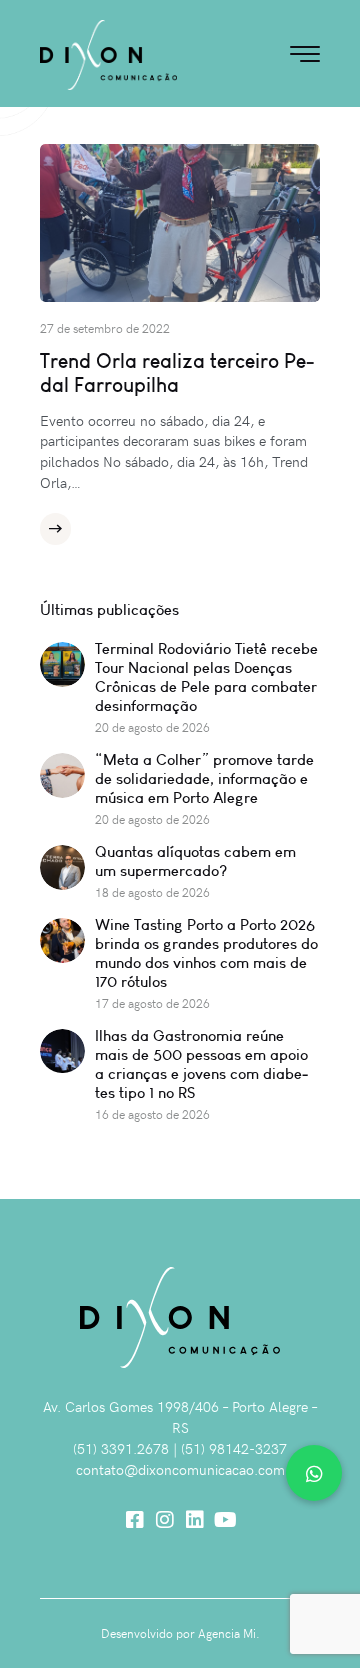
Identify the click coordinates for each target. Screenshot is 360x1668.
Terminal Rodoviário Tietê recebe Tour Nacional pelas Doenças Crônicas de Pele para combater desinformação (206, 677)
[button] (314, 1473)
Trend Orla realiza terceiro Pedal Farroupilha (177, 373)
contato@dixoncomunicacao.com (180, 1469)
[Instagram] (165, 1520)
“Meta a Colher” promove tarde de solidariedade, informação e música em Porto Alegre (204, 778)
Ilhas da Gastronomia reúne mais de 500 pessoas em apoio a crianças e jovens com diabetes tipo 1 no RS (201, 1064)
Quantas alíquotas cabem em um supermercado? (195, 861)
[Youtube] (225, 1520)
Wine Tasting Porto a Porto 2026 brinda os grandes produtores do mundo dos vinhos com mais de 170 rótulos (206, 953)
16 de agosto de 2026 (152, 1114)
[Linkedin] (195, 1520)
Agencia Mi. (229, 1633)
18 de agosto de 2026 (152, 892)
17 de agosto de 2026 (152, 1003)
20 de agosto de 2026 (152, 727)
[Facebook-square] (135, 1520)
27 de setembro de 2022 (105, 328)
